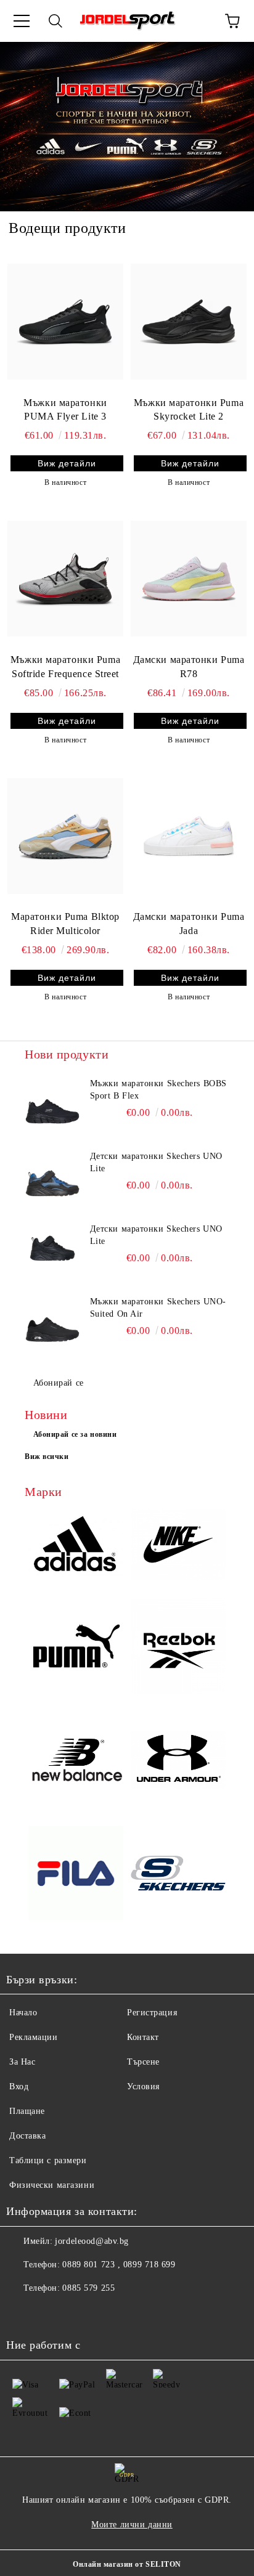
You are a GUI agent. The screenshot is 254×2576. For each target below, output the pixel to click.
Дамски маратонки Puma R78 (189, 667)
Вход (19, 2086)
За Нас (22, 2062)
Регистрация (152, 2013)
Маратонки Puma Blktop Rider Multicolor (65, 924)
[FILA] (76, 1875)
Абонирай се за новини (75, 1434)
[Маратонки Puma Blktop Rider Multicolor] (65, 836)
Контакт (143, 2037)
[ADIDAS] (76, 1546)
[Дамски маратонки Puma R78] (189, 579)
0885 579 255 (88, 2288)
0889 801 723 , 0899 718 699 (119, 2265)
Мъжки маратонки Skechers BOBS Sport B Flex (158, 1090)
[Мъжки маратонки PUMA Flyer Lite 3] (65, 322)
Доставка (27, 2136)
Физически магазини (52, 2185)
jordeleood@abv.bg (92, 2241)
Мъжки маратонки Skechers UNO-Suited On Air (158, 1308)
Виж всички (47, 1457)
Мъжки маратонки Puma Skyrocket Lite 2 (189, 410)
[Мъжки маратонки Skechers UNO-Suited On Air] (52, 1323)
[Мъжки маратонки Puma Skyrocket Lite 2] (189, 322)
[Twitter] (49, 2313)
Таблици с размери (48, 2160)
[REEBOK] (178, 1648)
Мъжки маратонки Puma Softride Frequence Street (65, 667)
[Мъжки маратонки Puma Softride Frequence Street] (65, 579)
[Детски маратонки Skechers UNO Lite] (52, 1178)
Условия (143, 2086)
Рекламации (34, 2037)
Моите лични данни (132, 2525)
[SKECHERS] (178, 1875)
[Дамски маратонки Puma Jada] (189, 836)
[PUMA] (76, 1648)
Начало (23, 2013)
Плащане (27, 2111)
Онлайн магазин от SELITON (127, 2564)
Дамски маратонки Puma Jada (189, 924)
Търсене (143, 2062)
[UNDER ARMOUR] (178, 1761)
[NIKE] (178, 1546)
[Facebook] (22, 2313)
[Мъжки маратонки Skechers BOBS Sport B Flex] (52, 1105)
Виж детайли (67, 463)
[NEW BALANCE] (76, 1761)
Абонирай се (59, 1383)
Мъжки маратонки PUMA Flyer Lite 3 (65, 410)
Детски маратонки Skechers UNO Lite (156, 1162)
